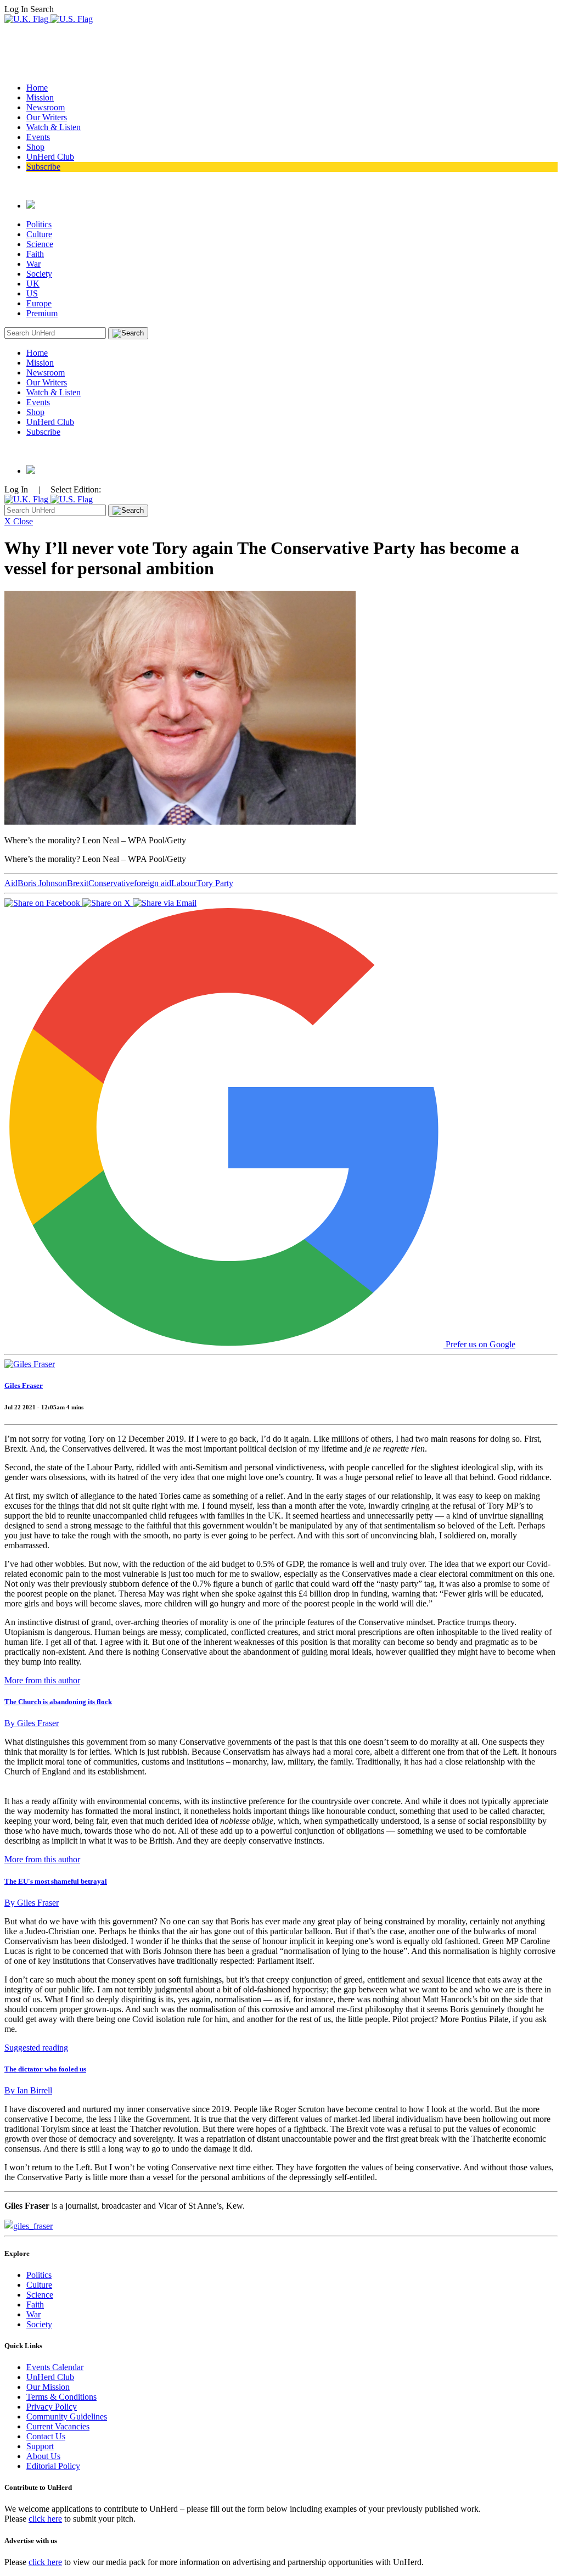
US (32, 293)
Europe (39, 303)
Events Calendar (55, 2367)
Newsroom (46, 107)
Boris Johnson (42, 883)
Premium (42, 313)
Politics (39, 224)
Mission (40, 97)
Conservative (111, 883)
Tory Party (215, 883)
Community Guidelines (67, 2417)
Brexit (78, 883)
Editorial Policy (53, 2466)
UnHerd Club (50, 157)
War (33, 264)
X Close (19, 521)
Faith (35, 254)
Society (39, 274)
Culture (39, 234)
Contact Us (46, 2436)
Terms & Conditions (61, 2397)
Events (38, 137)
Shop (35, 147)
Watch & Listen (54, 127)
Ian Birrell (28, 2090)
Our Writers (47, 117)
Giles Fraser (24, 1385)
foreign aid (153, 883)
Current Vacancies (58, 2426)
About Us (43, 2456)
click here (45, 2519)
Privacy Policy (52, 2407)
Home (37, 88)
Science (40, 244)
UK (33, 284)
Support (40, 2446)
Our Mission (48, 2387)
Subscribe (43, 167)
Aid (11, 883)
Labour (184, 883)
